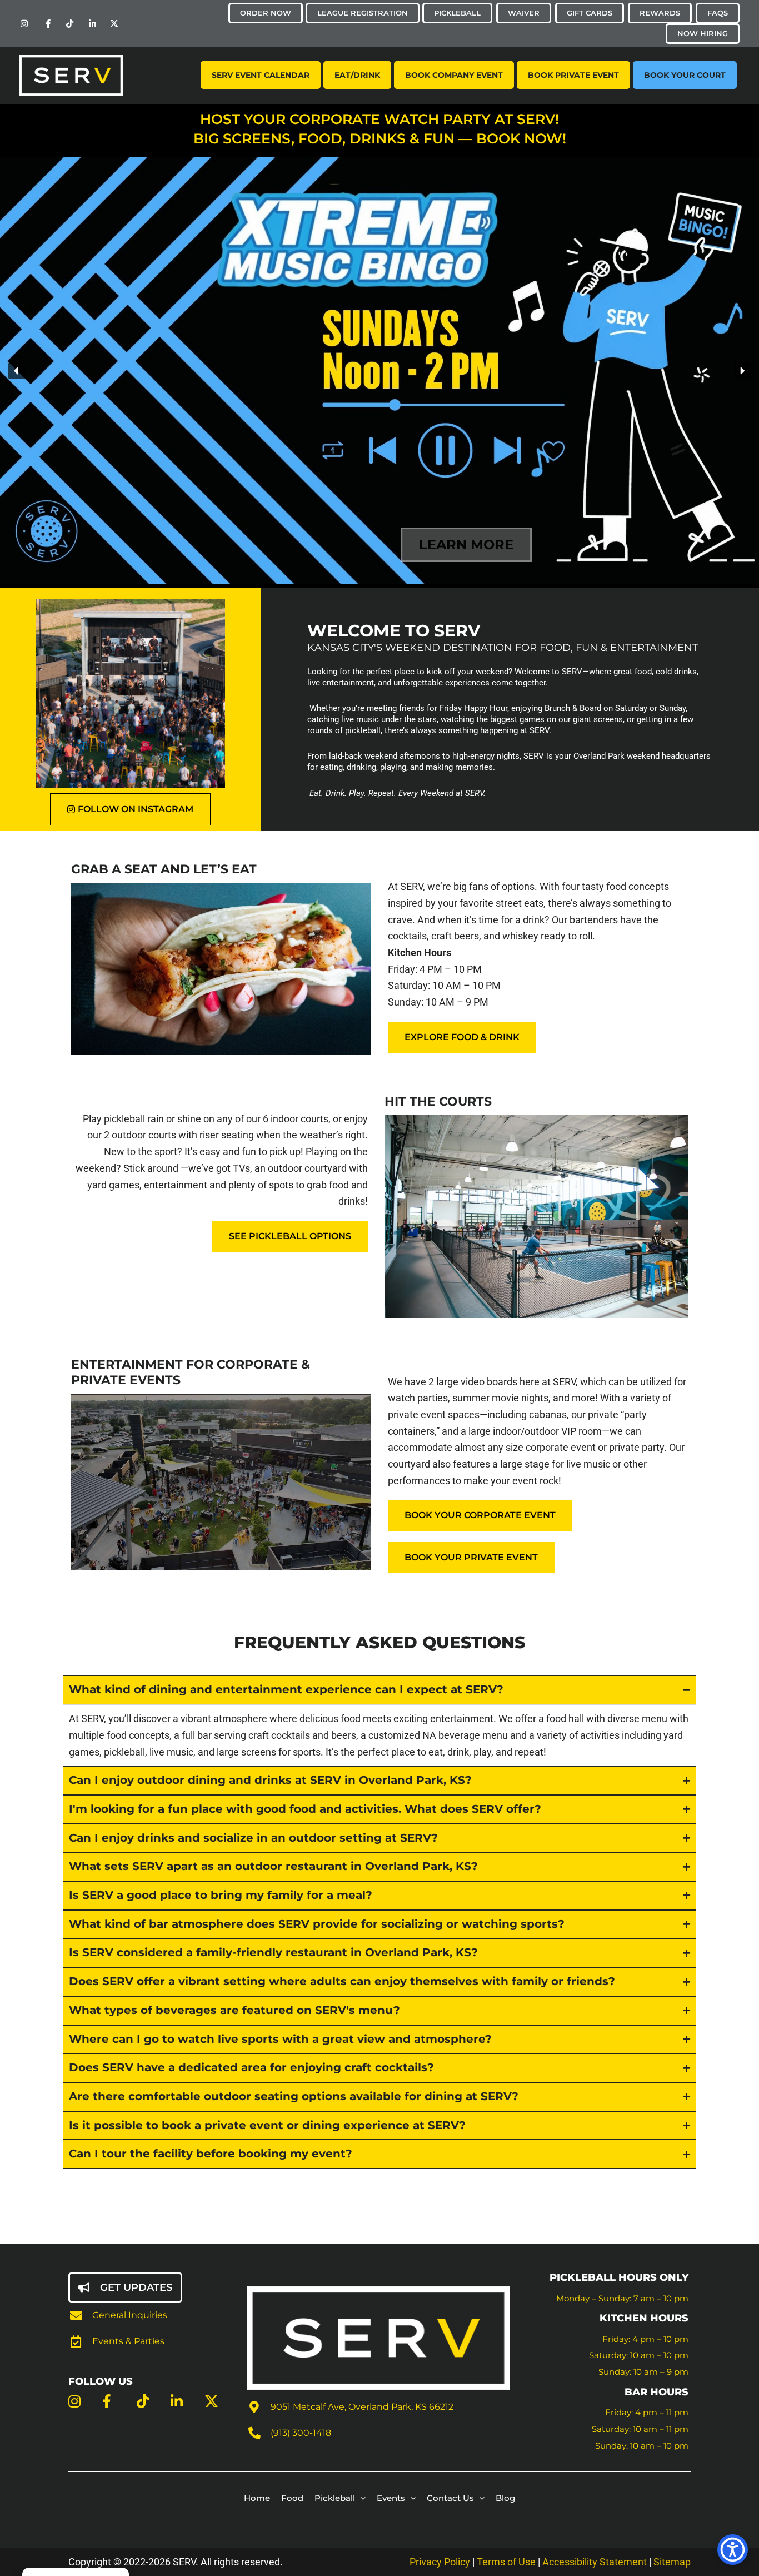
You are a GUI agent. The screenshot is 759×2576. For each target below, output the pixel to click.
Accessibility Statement (595, 2562)
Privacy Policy (440, 2562)
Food (292, 2498)
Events (391, 2498)
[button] (17, 371)
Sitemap (672, 2562)
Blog (505, 2498)
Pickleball (335, 2498)
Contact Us (450, 2498)
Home (257, 2498)
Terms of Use (507, 2562)
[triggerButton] (733, 2550)
